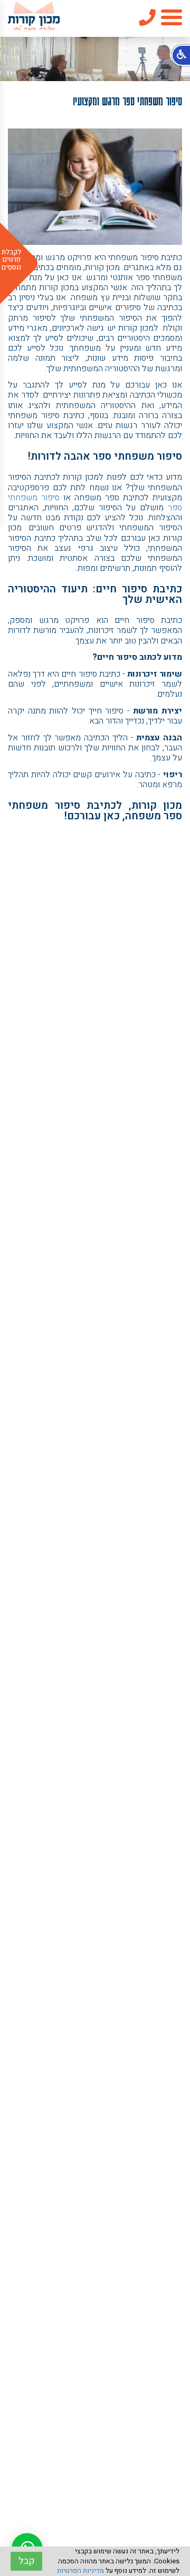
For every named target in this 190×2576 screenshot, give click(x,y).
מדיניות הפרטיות (80, 2570)
